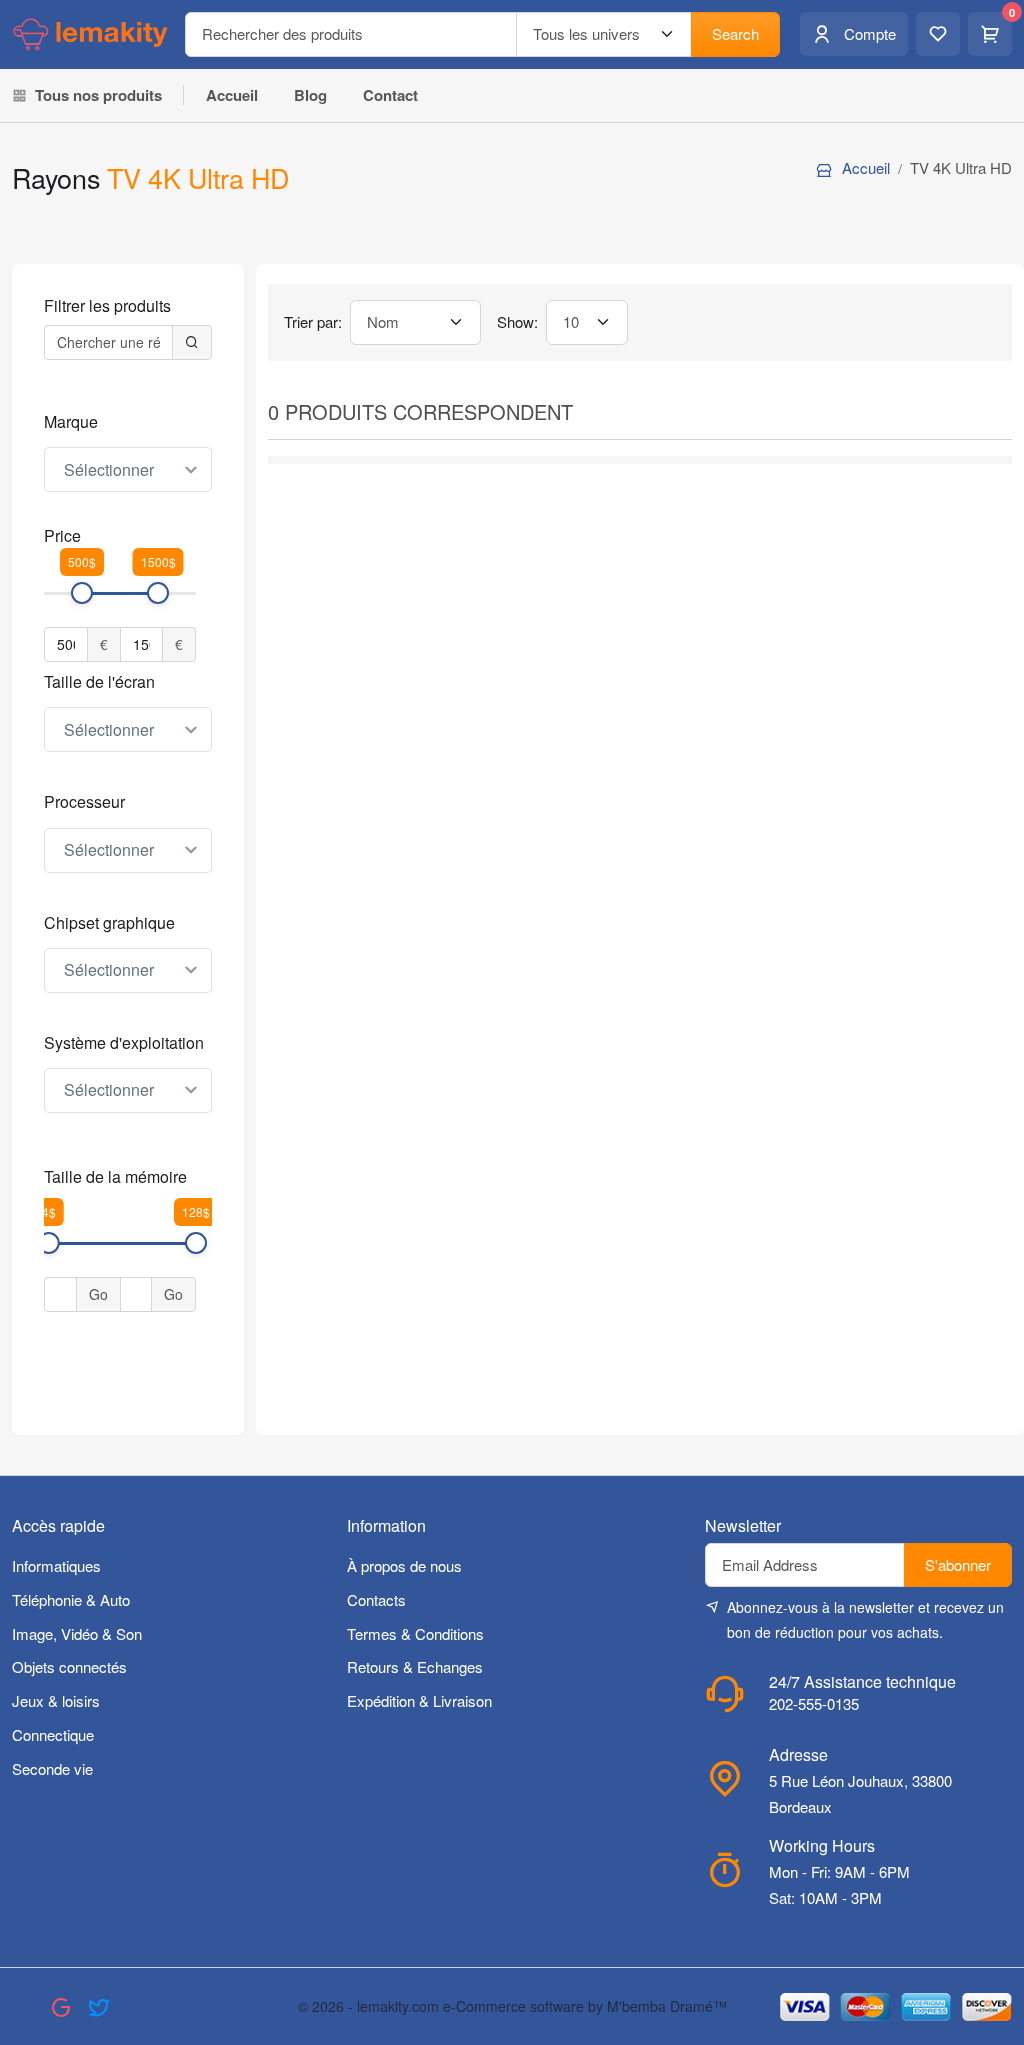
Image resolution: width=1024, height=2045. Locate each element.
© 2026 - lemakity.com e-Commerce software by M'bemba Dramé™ (512, 2006)
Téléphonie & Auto (71, 1599)
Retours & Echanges (415, 1666)
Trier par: (313, 321)
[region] (128, 642)
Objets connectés (69, 1666)
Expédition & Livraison (419, 1700)
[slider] (82, 593)
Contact (390, 95)
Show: (517, 321)
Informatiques (56, 1565)
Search (735, 33)
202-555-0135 (814, 1703)
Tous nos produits (98, 95)
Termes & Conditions (415, 1633)
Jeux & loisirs (56, 1700)
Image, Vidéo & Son (77, 1633)
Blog (310, 95)
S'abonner (958, 1564)
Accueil (232, 95)
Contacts (376, 1599)
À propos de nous (404, 1565)
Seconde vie (52, 1768)
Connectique (53, 1734)
